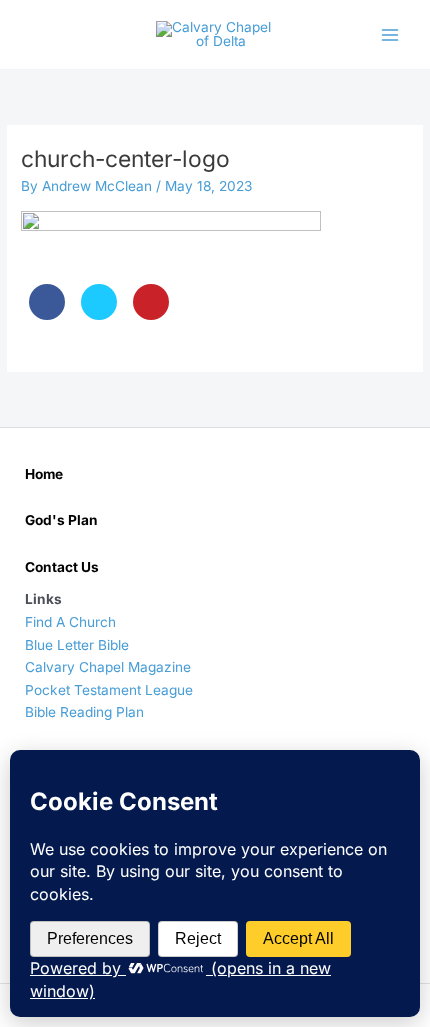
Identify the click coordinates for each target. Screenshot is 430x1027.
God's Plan (61, 520)
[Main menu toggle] (390, 34)
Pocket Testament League (109, 690)
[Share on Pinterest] (151, 314)
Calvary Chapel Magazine (108, 667)
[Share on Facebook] (47, 314)
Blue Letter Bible (77, 645)
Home (44, 474)
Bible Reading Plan (84, 712)
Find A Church (70, 622)
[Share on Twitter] (99, 314)
